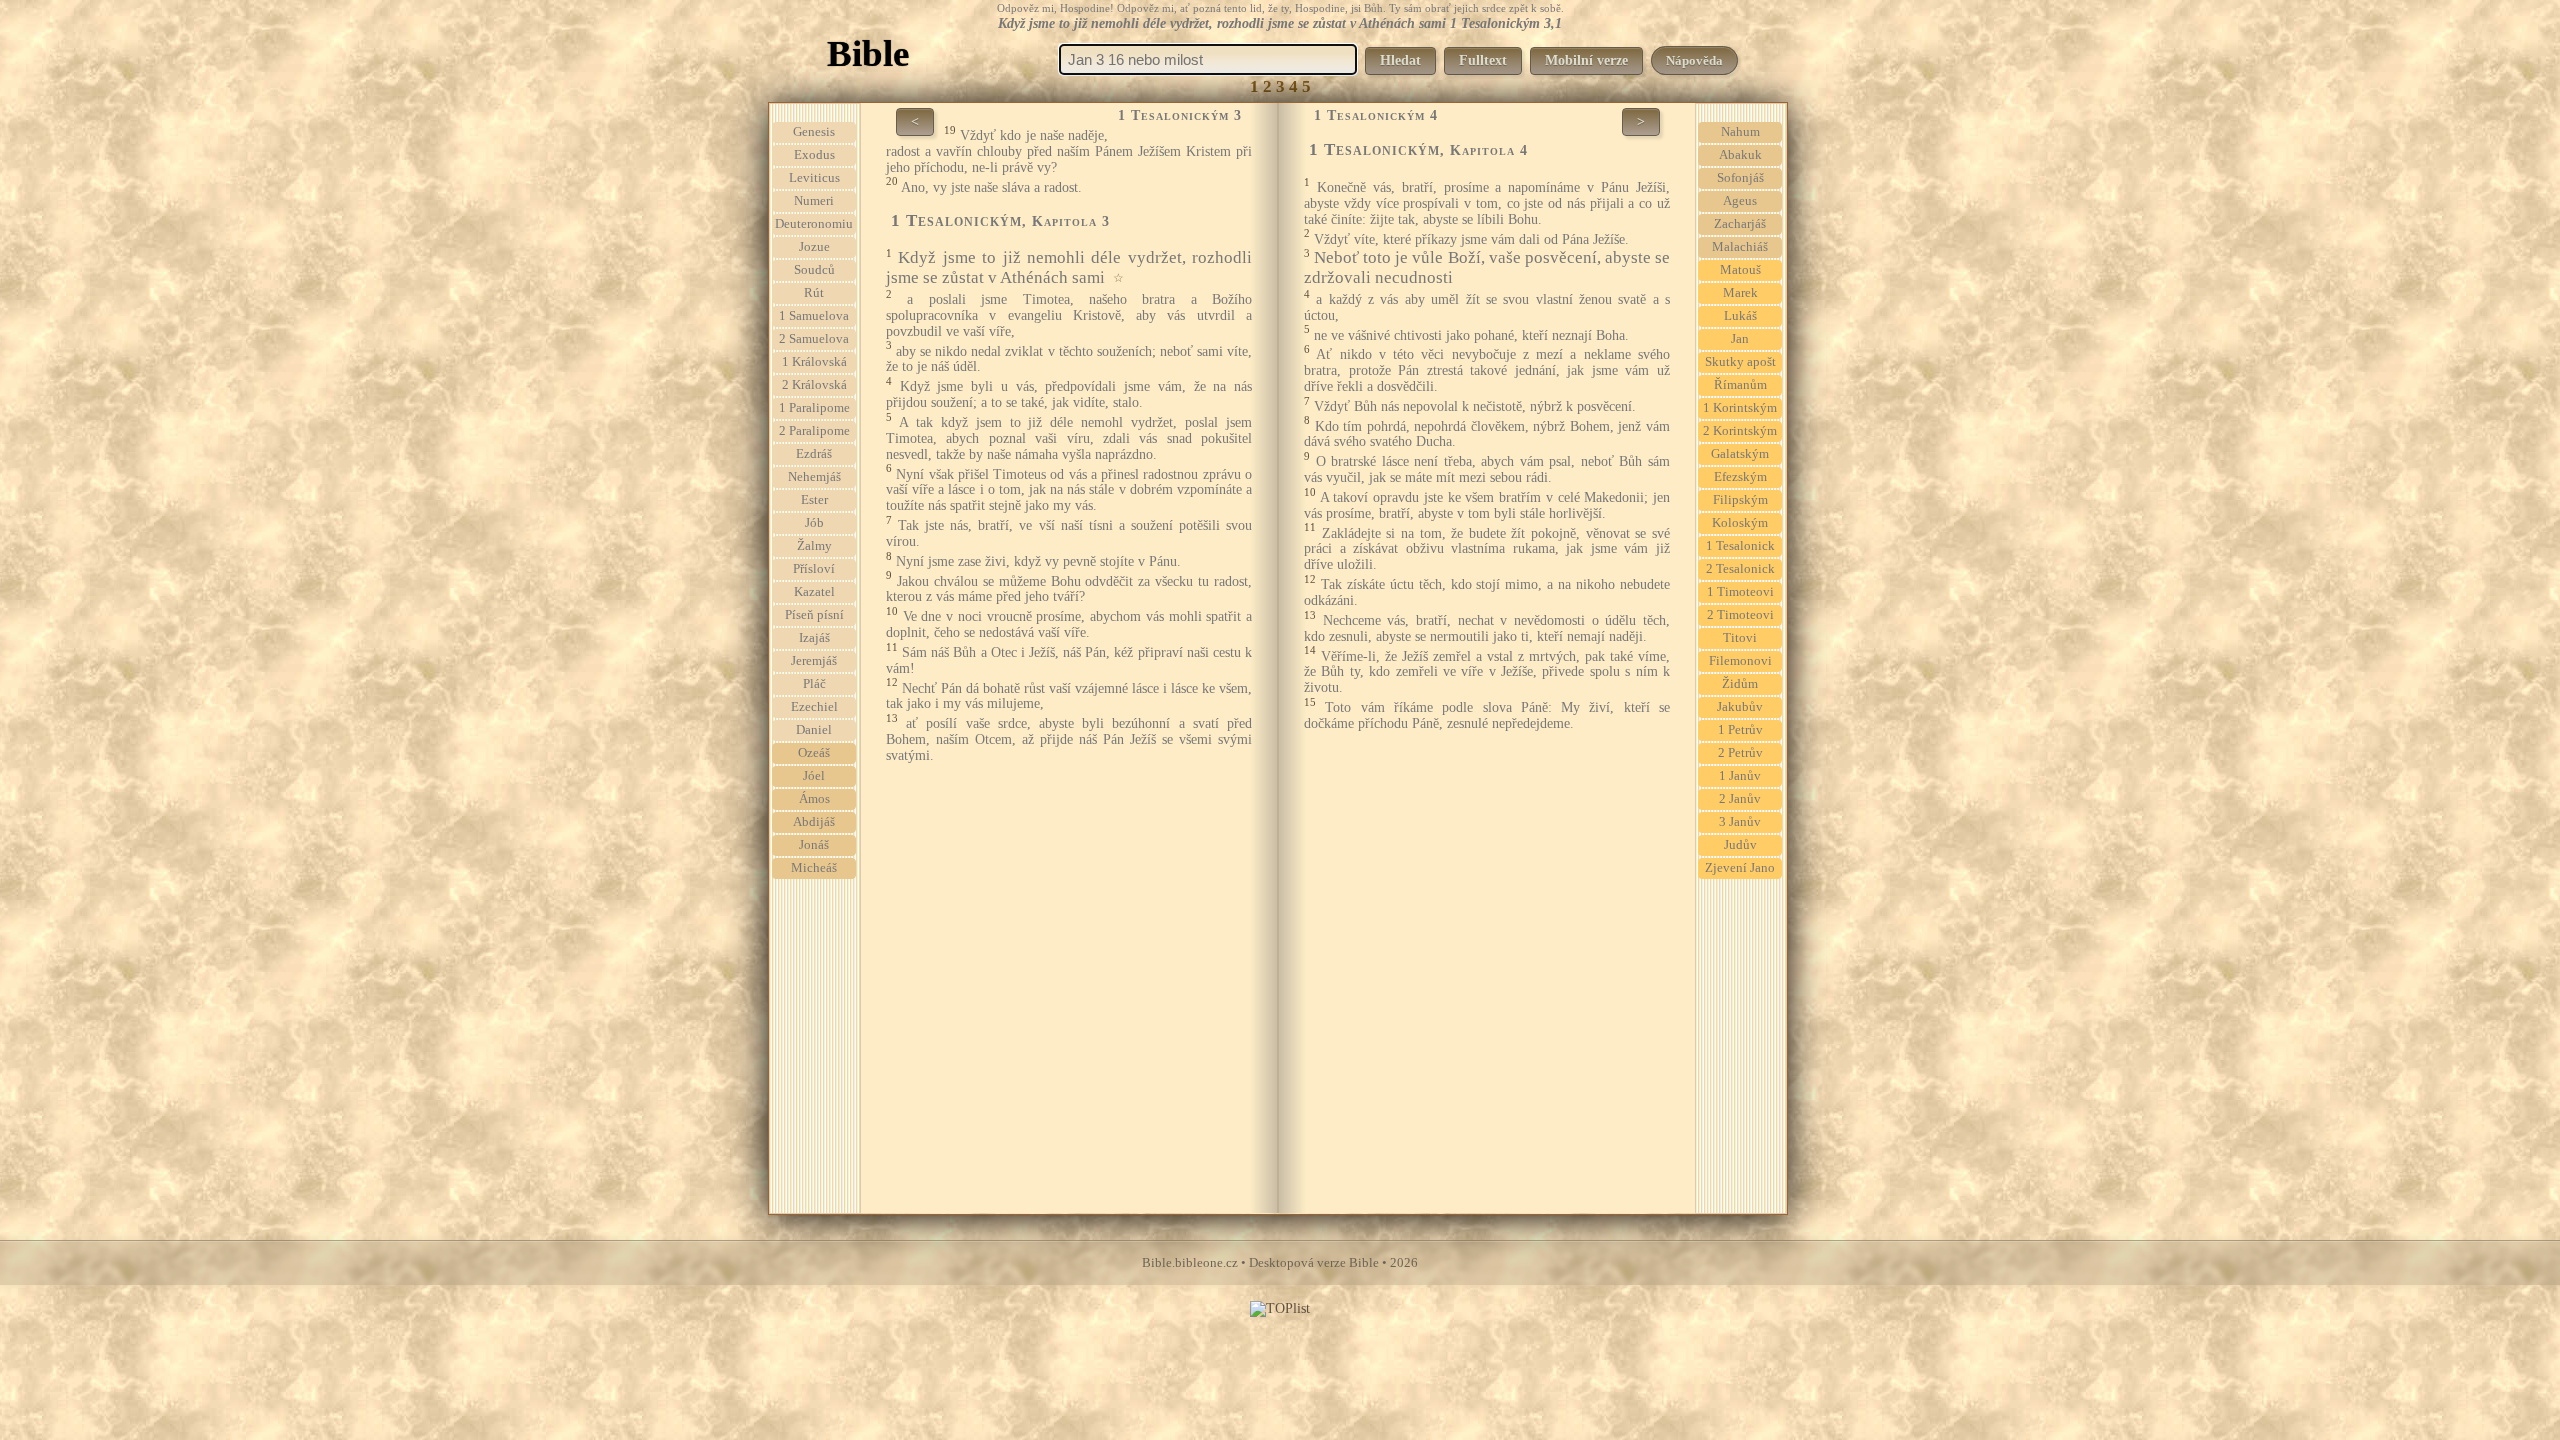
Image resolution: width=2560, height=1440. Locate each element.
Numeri (814, 201)
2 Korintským (1740, 431)
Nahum (1740, 132)
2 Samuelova (814, 339)
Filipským (1740, 500)
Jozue (814, 247)
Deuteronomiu (814, 224)
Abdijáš (814, 822)
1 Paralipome (814, 408)
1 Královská (814, 362)
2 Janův (1740, 799)
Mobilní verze (1586, 60)
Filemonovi (1740, 661)
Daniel (814, 730)
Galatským (1740, 454)
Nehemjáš (814, 477)
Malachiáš (1740, 247)
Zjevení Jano (1740, 868)
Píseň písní (814, 615)
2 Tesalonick (1740, 569)
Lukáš (1740, 316)
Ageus (1740, 201)
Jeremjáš (814, 661)
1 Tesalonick (1740, 546)
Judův (1740, 845)
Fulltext (1483, 60)
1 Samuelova (814, 316)
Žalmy (814, 546)
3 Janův (1740, 822)
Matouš (1740, 270)
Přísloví (814, 569)
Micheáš (814, 868)
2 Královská (814, 385)
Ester (814, 500)
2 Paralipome (814, 431)
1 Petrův (1740, 730)
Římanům (1740, 385)
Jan (1740, 339)
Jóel (814, 776)
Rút (814, 293)
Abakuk (1740, 155)
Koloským (1740, 523)
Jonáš (814, 845)
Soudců (814, 270)
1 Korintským (1740, 408)
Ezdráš (814, 454)
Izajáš (814, 638)
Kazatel (814, 592)
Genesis (814, 132)
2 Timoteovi (1740, 615)
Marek (1740, 293)
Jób (814, 523)
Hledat (1400, 60)
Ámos (814, 799)
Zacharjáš (1740, 224)
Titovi (1740, 638)
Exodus (814, 155)
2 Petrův (1740, 753)
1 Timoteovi (1740, 592)
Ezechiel (814, 707)
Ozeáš (814, 753)
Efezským (1740, 477)
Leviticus (814, 178)
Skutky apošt (1740, 362)
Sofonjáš (1740, 178)
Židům (1740, 684)
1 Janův (1740, 776)
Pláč (814, 684)
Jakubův (1740, 707)
